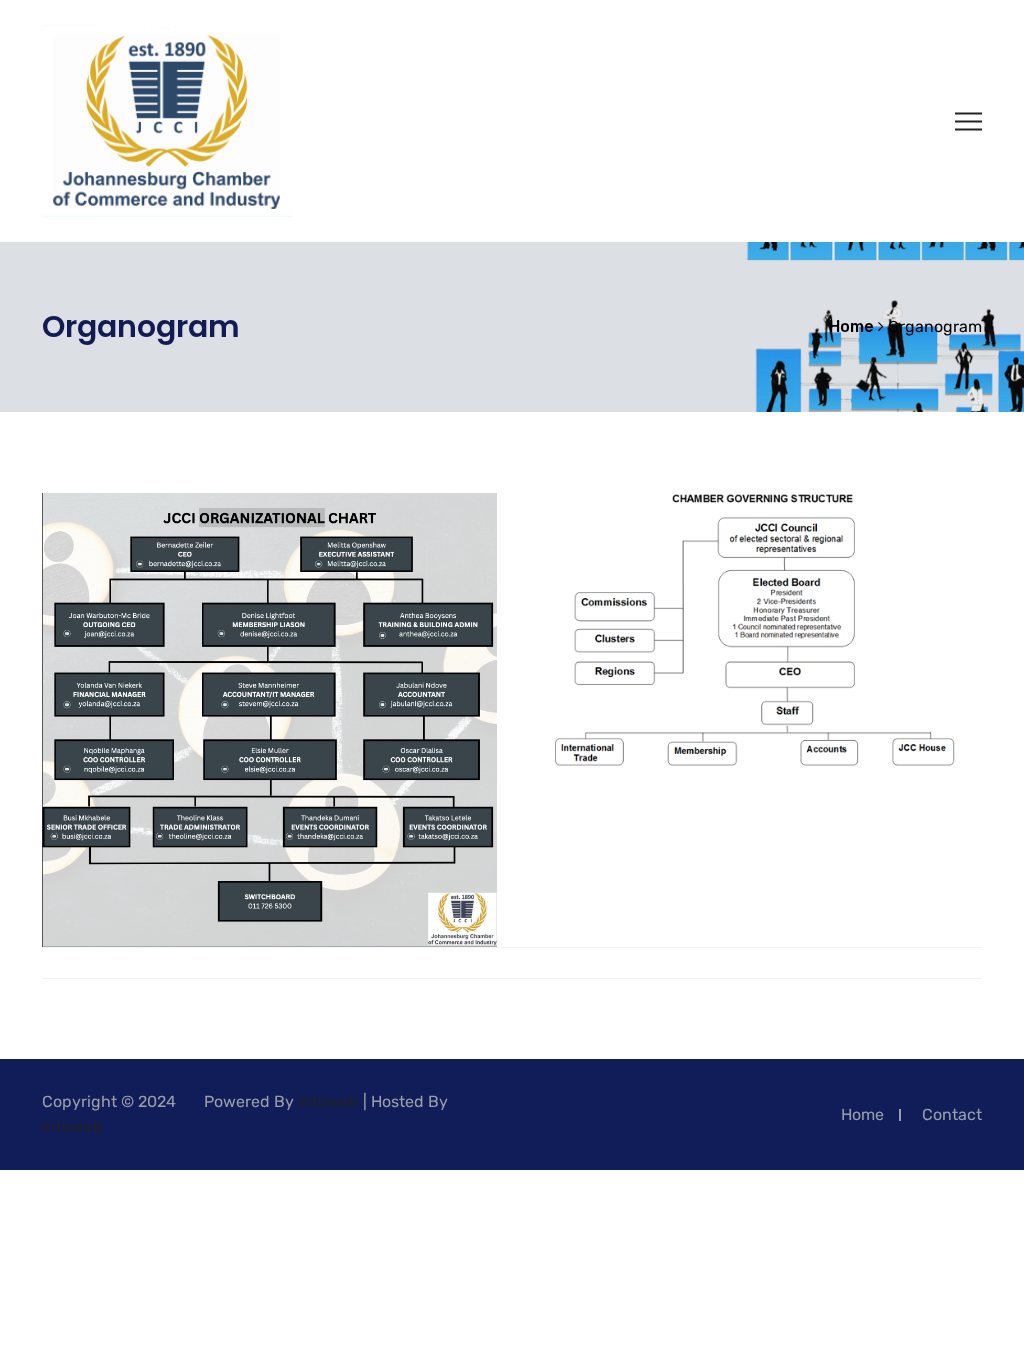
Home (862, 1114)
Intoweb (328, 1101)
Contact (952, 1114)
